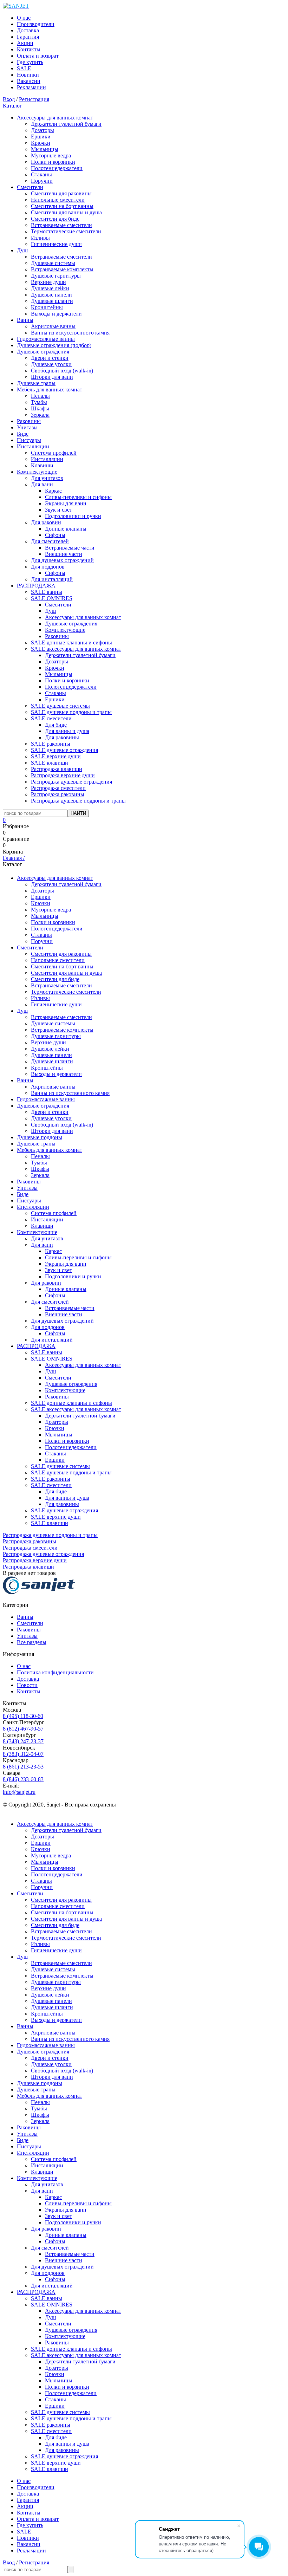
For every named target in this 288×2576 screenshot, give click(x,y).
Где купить (30, 62)
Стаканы (41, 174)
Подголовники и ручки (73, 516)
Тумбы (39, 402)
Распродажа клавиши (57, 769)
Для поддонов (48, 567)
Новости (27, 1685)
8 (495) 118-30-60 (23, 1716)
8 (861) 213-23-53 (23, 1767)
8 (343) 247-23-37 (23, 1741)
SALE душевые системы (60, 706)
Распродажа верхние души (63, 775)
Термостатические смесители (66, 231)
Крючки (41, 143)
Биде (23, 434)
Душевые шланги (52, 301)
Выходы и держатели (56, 314)
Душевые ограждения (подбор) (54, 345)
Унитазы (27, 427)
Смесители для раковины (61, 193)
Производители (36, 24)
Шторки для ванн (52, 377)
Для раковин (46, 522)
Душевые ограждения (43, 352)
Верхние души (48, 282)
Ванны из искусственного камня (70, 333)
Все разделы (32, 1642)
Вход (9, 99)
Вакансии (29, 81)
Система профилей (54, 453)
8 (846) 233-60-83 (23, 1779)
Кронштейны (47, 307)
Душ (22, 250)
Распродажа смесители (58, 788)
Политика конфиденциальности (55, 1672)
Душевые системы (53, 263)
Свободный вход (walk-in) (62, 371)
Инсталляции (33, 446)
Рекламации (31, 87)
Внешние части (64, 554)
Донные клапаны (66, 529)
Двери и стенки (50, 358)
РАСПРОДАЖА (36, 586)
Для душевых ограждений (62, 560)
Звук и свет (58, 510)
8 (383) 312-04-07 (23, 1754)
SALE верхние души (56, 756)
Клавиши (42, 465)
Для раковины (62, 737)
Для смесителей (50, 541)
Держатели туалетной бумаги (66, 124)
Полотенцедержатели (57, 168)
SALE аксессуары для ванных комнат (76, 649)
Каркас (53, 491)
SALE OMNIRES (52, 598)
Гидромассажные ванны (46, 339)
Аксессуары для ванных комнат (55, 118)
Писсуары (29, 440)
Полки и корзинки (53, 162)
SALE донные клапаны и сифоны (71, 643)
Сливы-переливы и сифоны (78, 497)
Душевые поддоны (40, 1137)
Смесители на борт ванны (62, 206)
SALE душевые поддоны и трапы (71, 712)
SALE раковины (51, 744)
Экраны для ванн (66, 503)
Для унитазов (47, 478)
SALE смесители (51, 718)
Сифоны (55, 535)
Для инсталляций (52, 579)
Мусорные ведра (51, 155)
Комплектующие (37, 472)
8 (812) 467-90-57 (23, 1729)
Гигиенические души (56, 244)
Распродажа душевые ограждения (71, 782)
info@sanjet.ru (19, 1792)
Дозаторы (42, 130)
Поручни (42, 181)
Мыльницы (45, 149)
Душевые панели (51, 295)
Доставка (28, 30)
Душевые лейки (50, 288)
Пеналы (40, 396)
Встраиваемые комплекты (62, 269)
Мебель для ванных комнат (50, 390)
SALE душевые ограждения (64, 750)
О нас (24, 18)
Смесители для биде (55, 219)
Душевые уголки (51, 364)
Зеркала (40, 415)
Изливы (40, 238)
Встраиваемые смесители (61, 225)
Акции (25, 43)
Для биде (56, 725)
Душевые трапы (36, 383)
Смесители (30, 187)
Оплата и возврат (38, 56)
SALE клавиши (50, 763)
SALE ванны (47, 592)
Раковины (29, 421)
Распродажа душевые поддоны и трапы (78, 801)
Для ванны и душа (67, 731)
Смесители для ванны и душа (66, 212)
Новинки (28, 75)
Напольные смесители (58, 200)
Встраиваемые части (70, 548)
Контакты (29, 49)
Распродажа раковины (58, 794)
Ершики (41, 137)
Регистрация (34, 99)
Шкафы (40, 408)
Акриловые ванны (53, 326)
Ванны (25, 320)
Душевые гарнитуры (56, 276)
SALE (24, 68)
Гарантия (28, 37)
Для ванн (42, 484)
